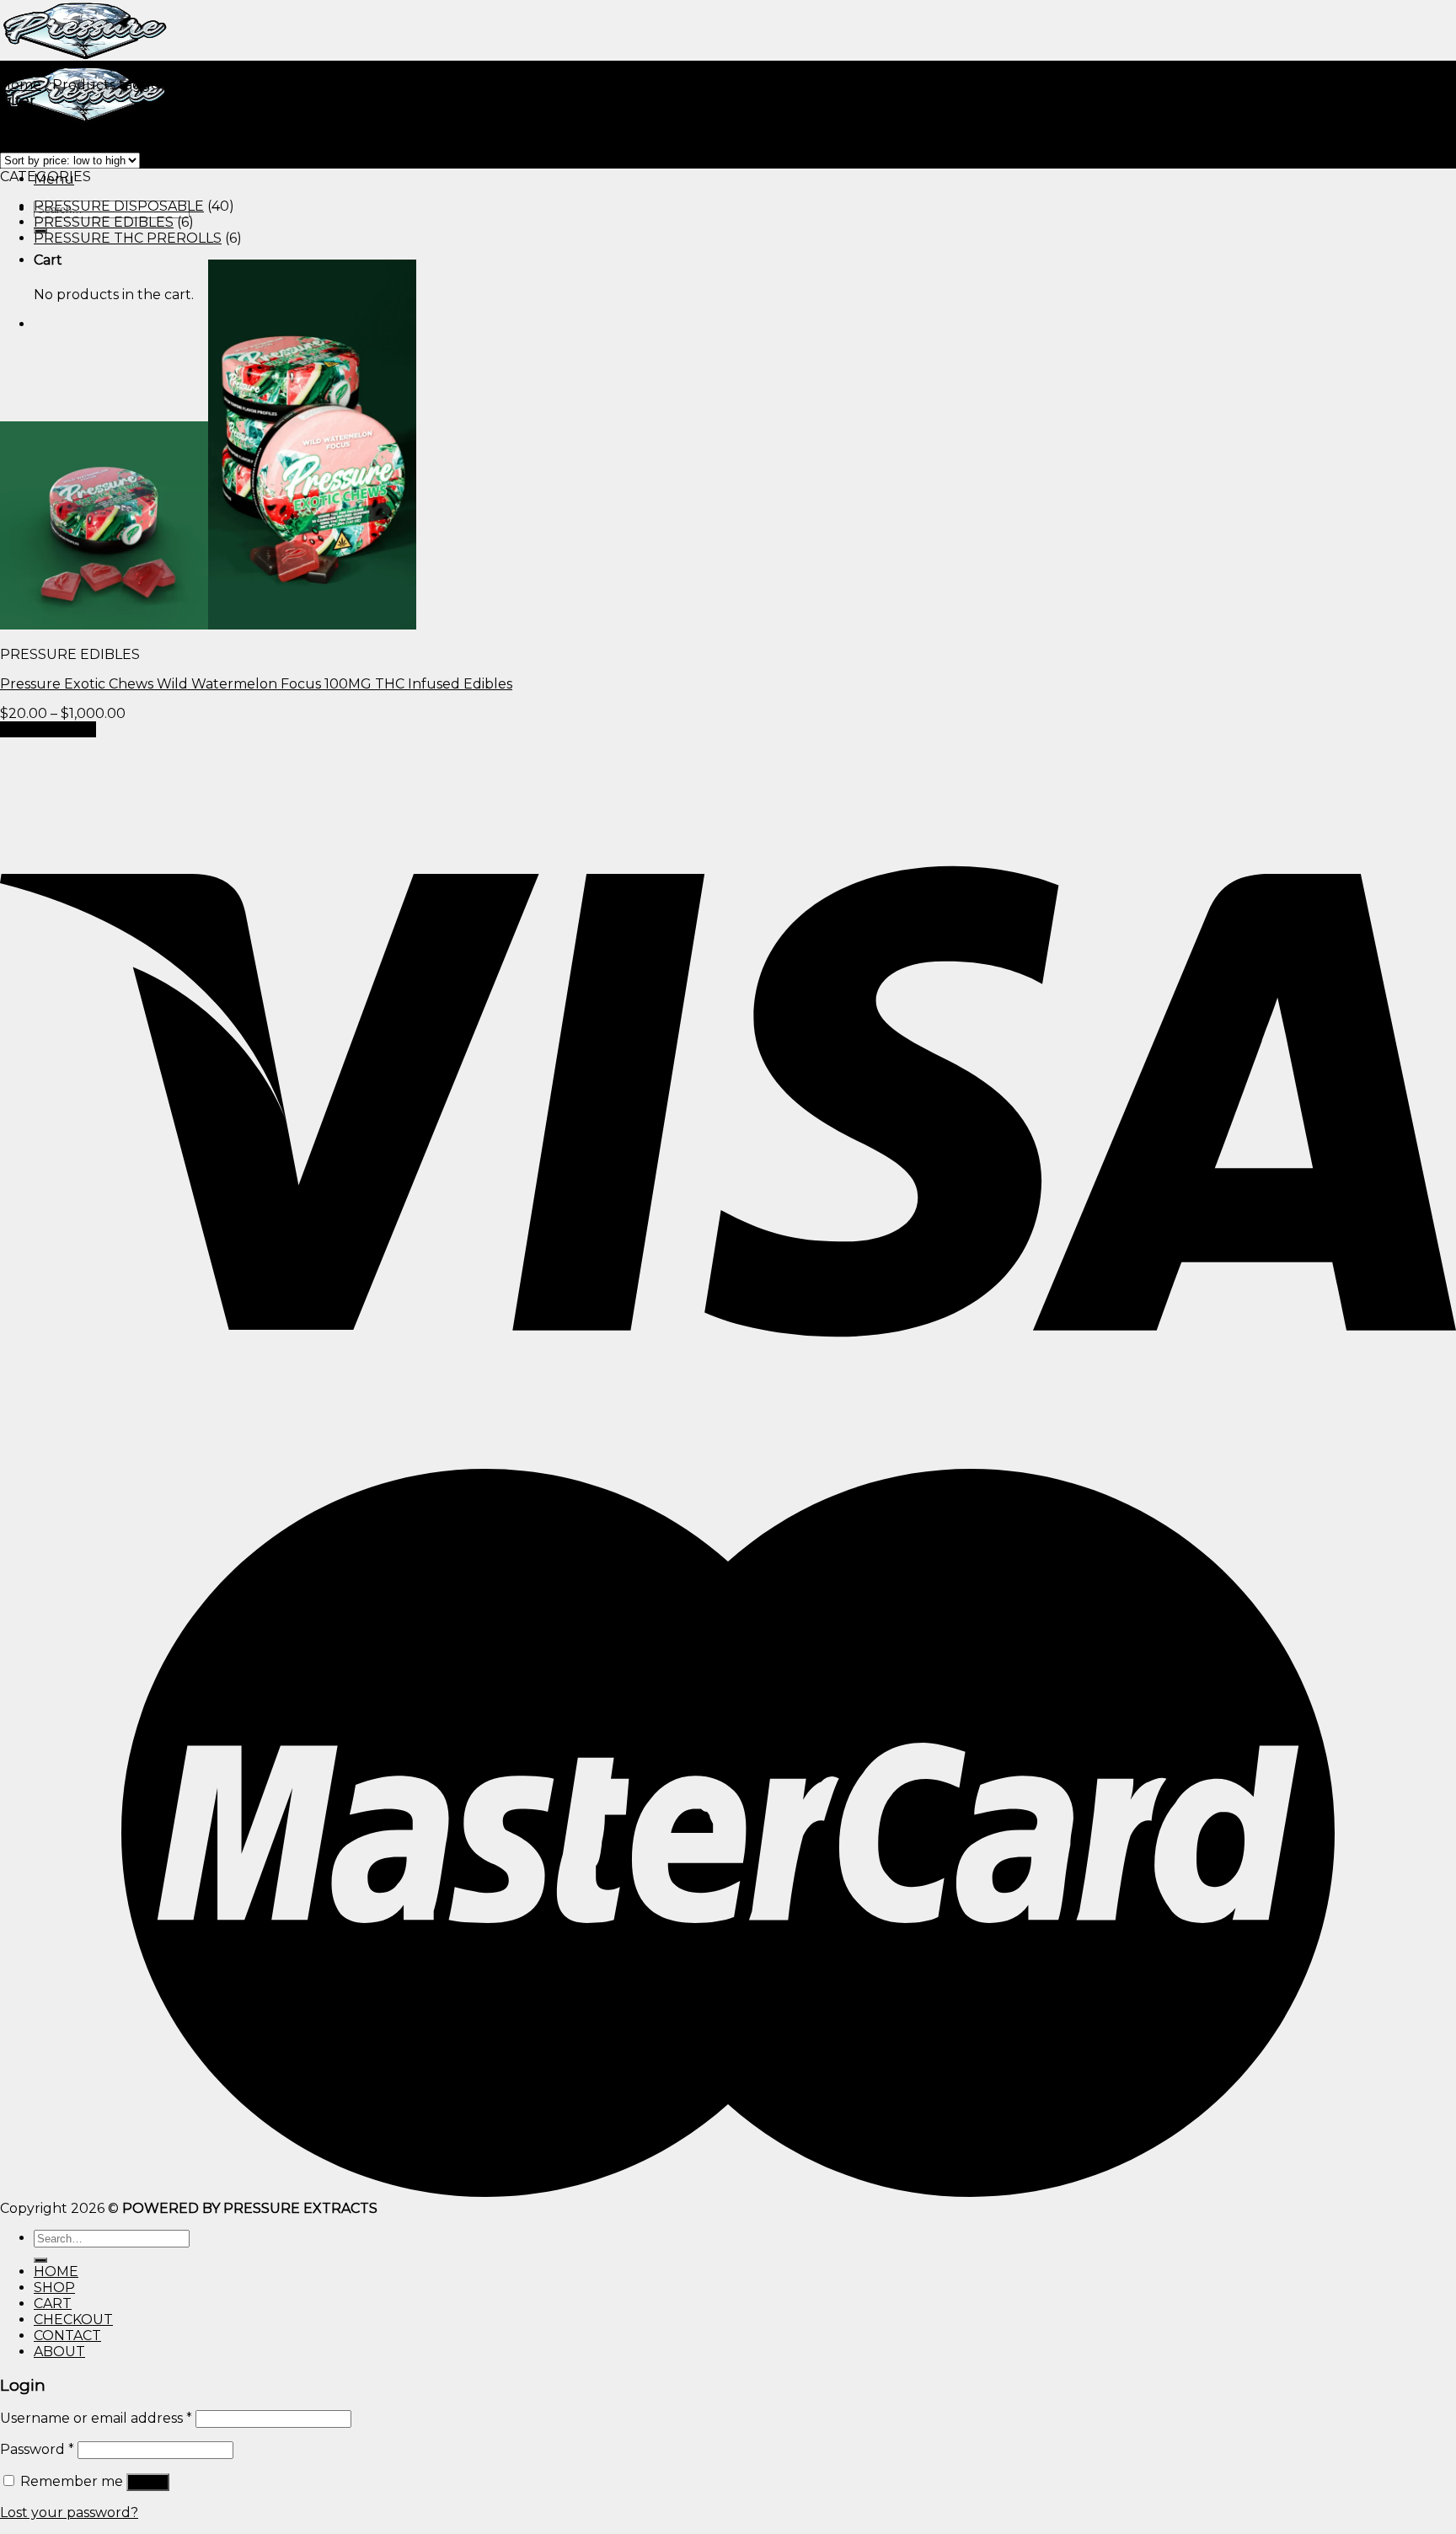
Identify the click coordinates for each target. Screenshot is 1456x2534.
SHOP (54, 2288)
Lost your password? (69, 2513)
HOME (56, 2271)
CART (53, 2304)
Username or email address (96, 2418)
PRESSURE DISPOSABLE (119, 206)
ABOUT (59, 2352)
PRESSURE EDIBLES (104, 222)
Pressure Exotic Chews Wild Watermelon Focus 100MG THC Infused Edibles (256, 684)
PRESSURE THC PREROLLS (128, 238)
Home (21, 85)
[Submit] (40, 2260)
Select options (48, 729)
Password (37, 2449)
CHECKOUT (73, 2320)
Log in (148, 2482)
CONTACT (67, 2336)
